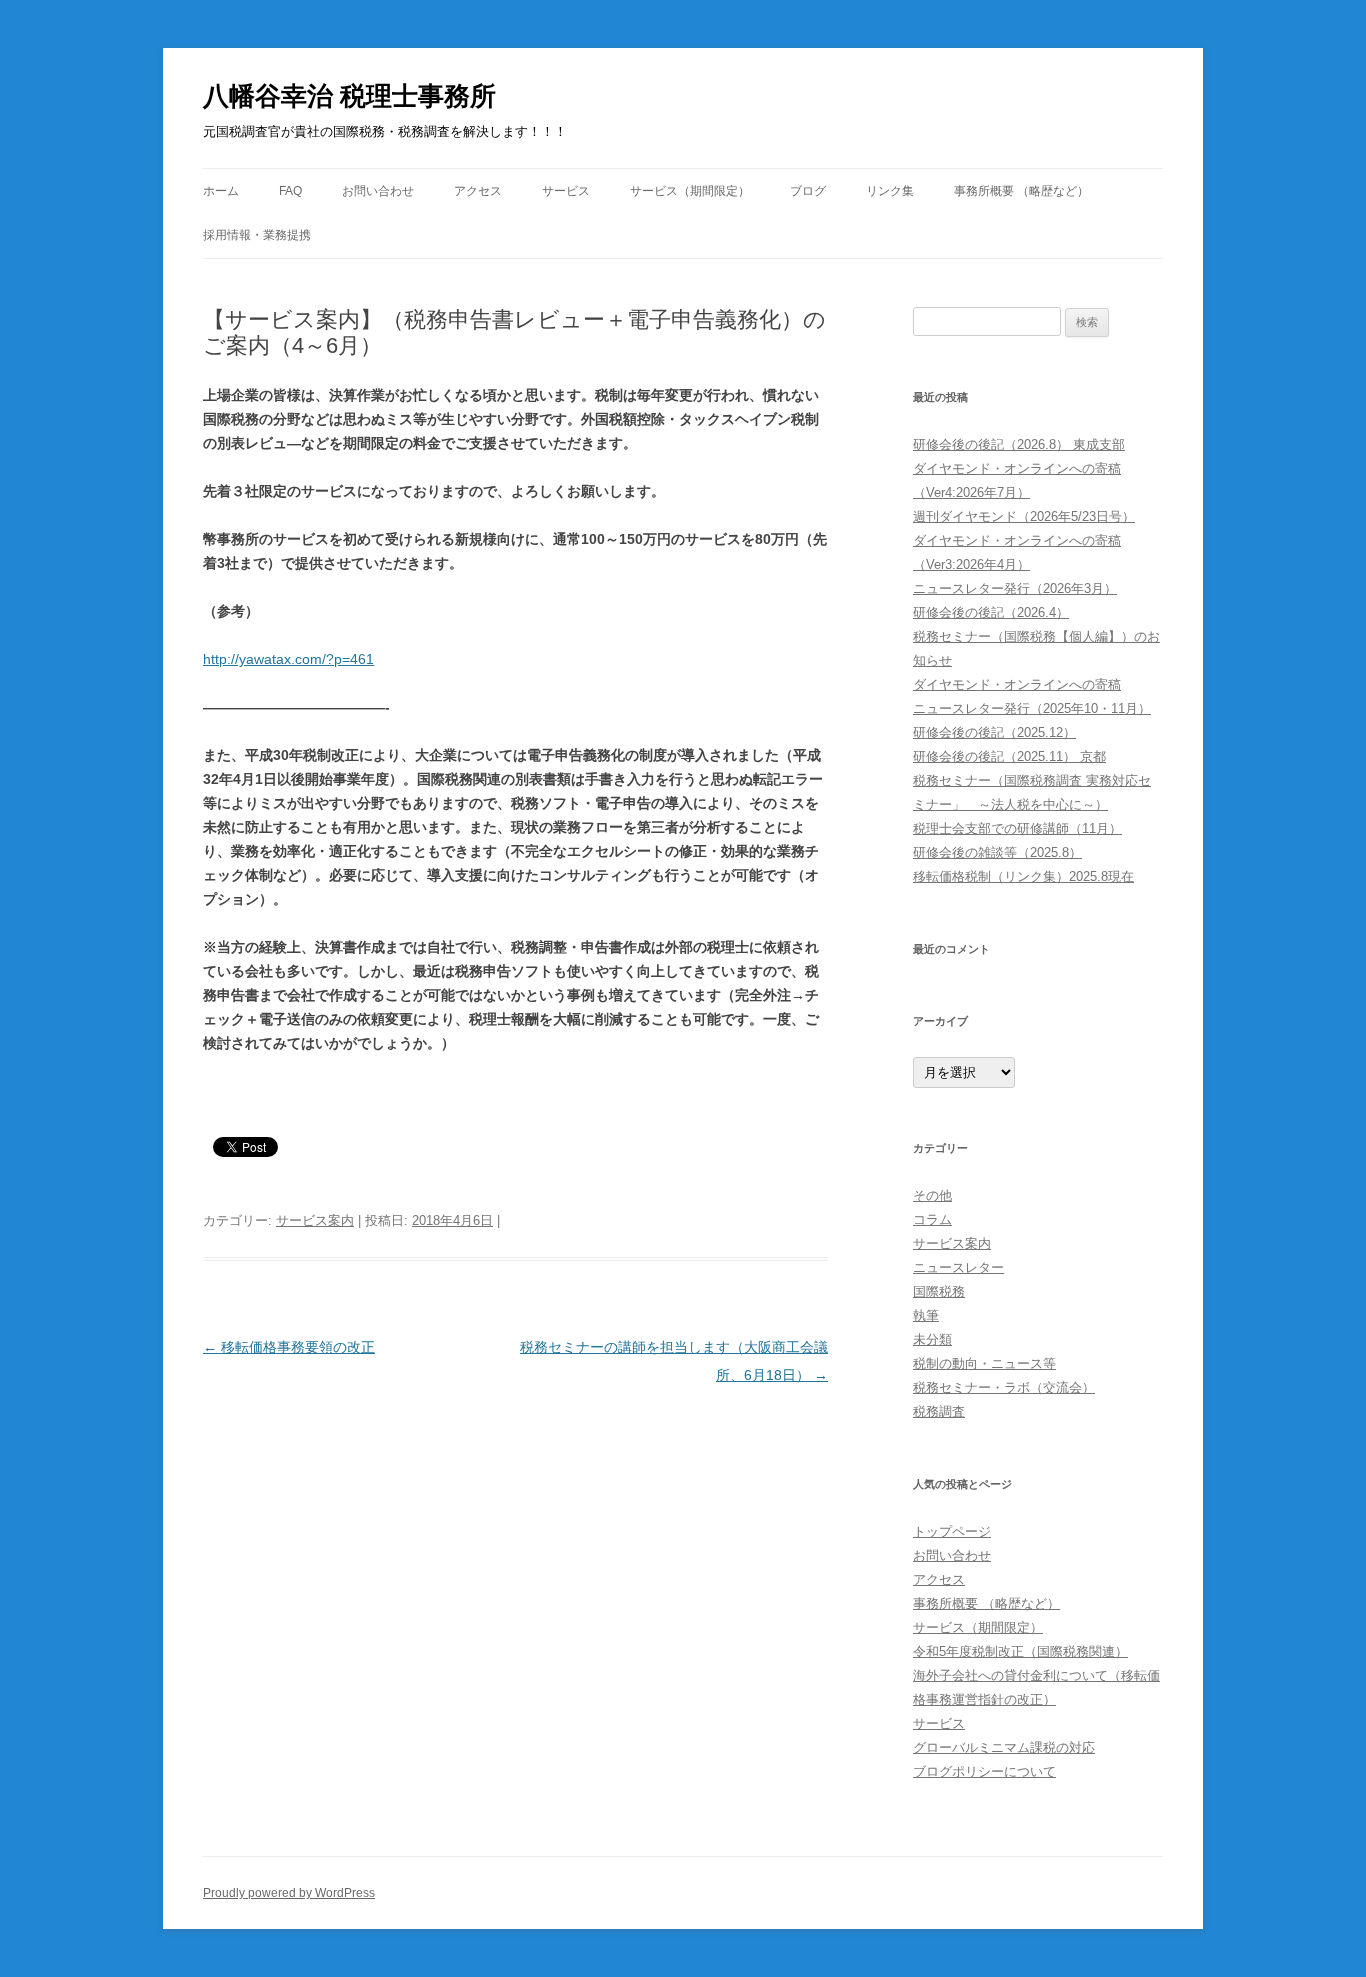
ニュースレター (958, 1267)
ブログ (808, 191)
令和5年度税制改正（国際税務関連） (1020, 1651)
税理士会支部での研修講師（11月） (1017, 828)
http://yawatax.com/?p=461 (288, 659)
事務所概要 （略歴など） (1021, 191)
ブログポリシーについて (984, 1771)
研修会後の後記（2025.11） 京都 (1009, 756)
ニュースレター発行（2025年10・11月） (1032, 708)
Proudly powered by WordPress (289, 1893)
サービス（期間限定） (690, 191)
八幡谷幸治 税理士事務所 (349, 96)
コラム (932, 1219)
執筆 (926, 1315)
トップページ (952, 1531)
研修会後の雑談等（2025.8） (997, 852)
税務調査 (939, 1411)
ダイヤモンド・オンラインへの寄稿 (1017, 684)
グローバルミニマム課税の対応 (1004, 1747)
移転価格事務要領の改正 (289, 1347)
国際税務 (939, 1291)
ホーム (221, 191)
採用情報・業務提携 (257, 235)
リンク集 (890, 191)
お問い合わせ (378, 191)
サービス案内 (315, 1220)
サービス (566, 191)
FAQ (290, 191)
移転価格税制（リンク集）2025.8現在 (1023, 876)
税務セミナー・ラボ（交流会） (1004, 1387)
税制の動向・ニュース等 (984, 1363)
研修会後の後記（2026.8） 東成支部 (1019, 444)
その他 (932, 1195)
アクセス (478, 191)
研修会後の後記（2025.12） (994, 732)
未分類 (932, 1339)
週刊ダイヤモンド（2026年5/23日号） (1024, 516)
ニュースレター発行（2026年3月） (1015, 588)
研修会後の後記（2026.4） (991, 612)
